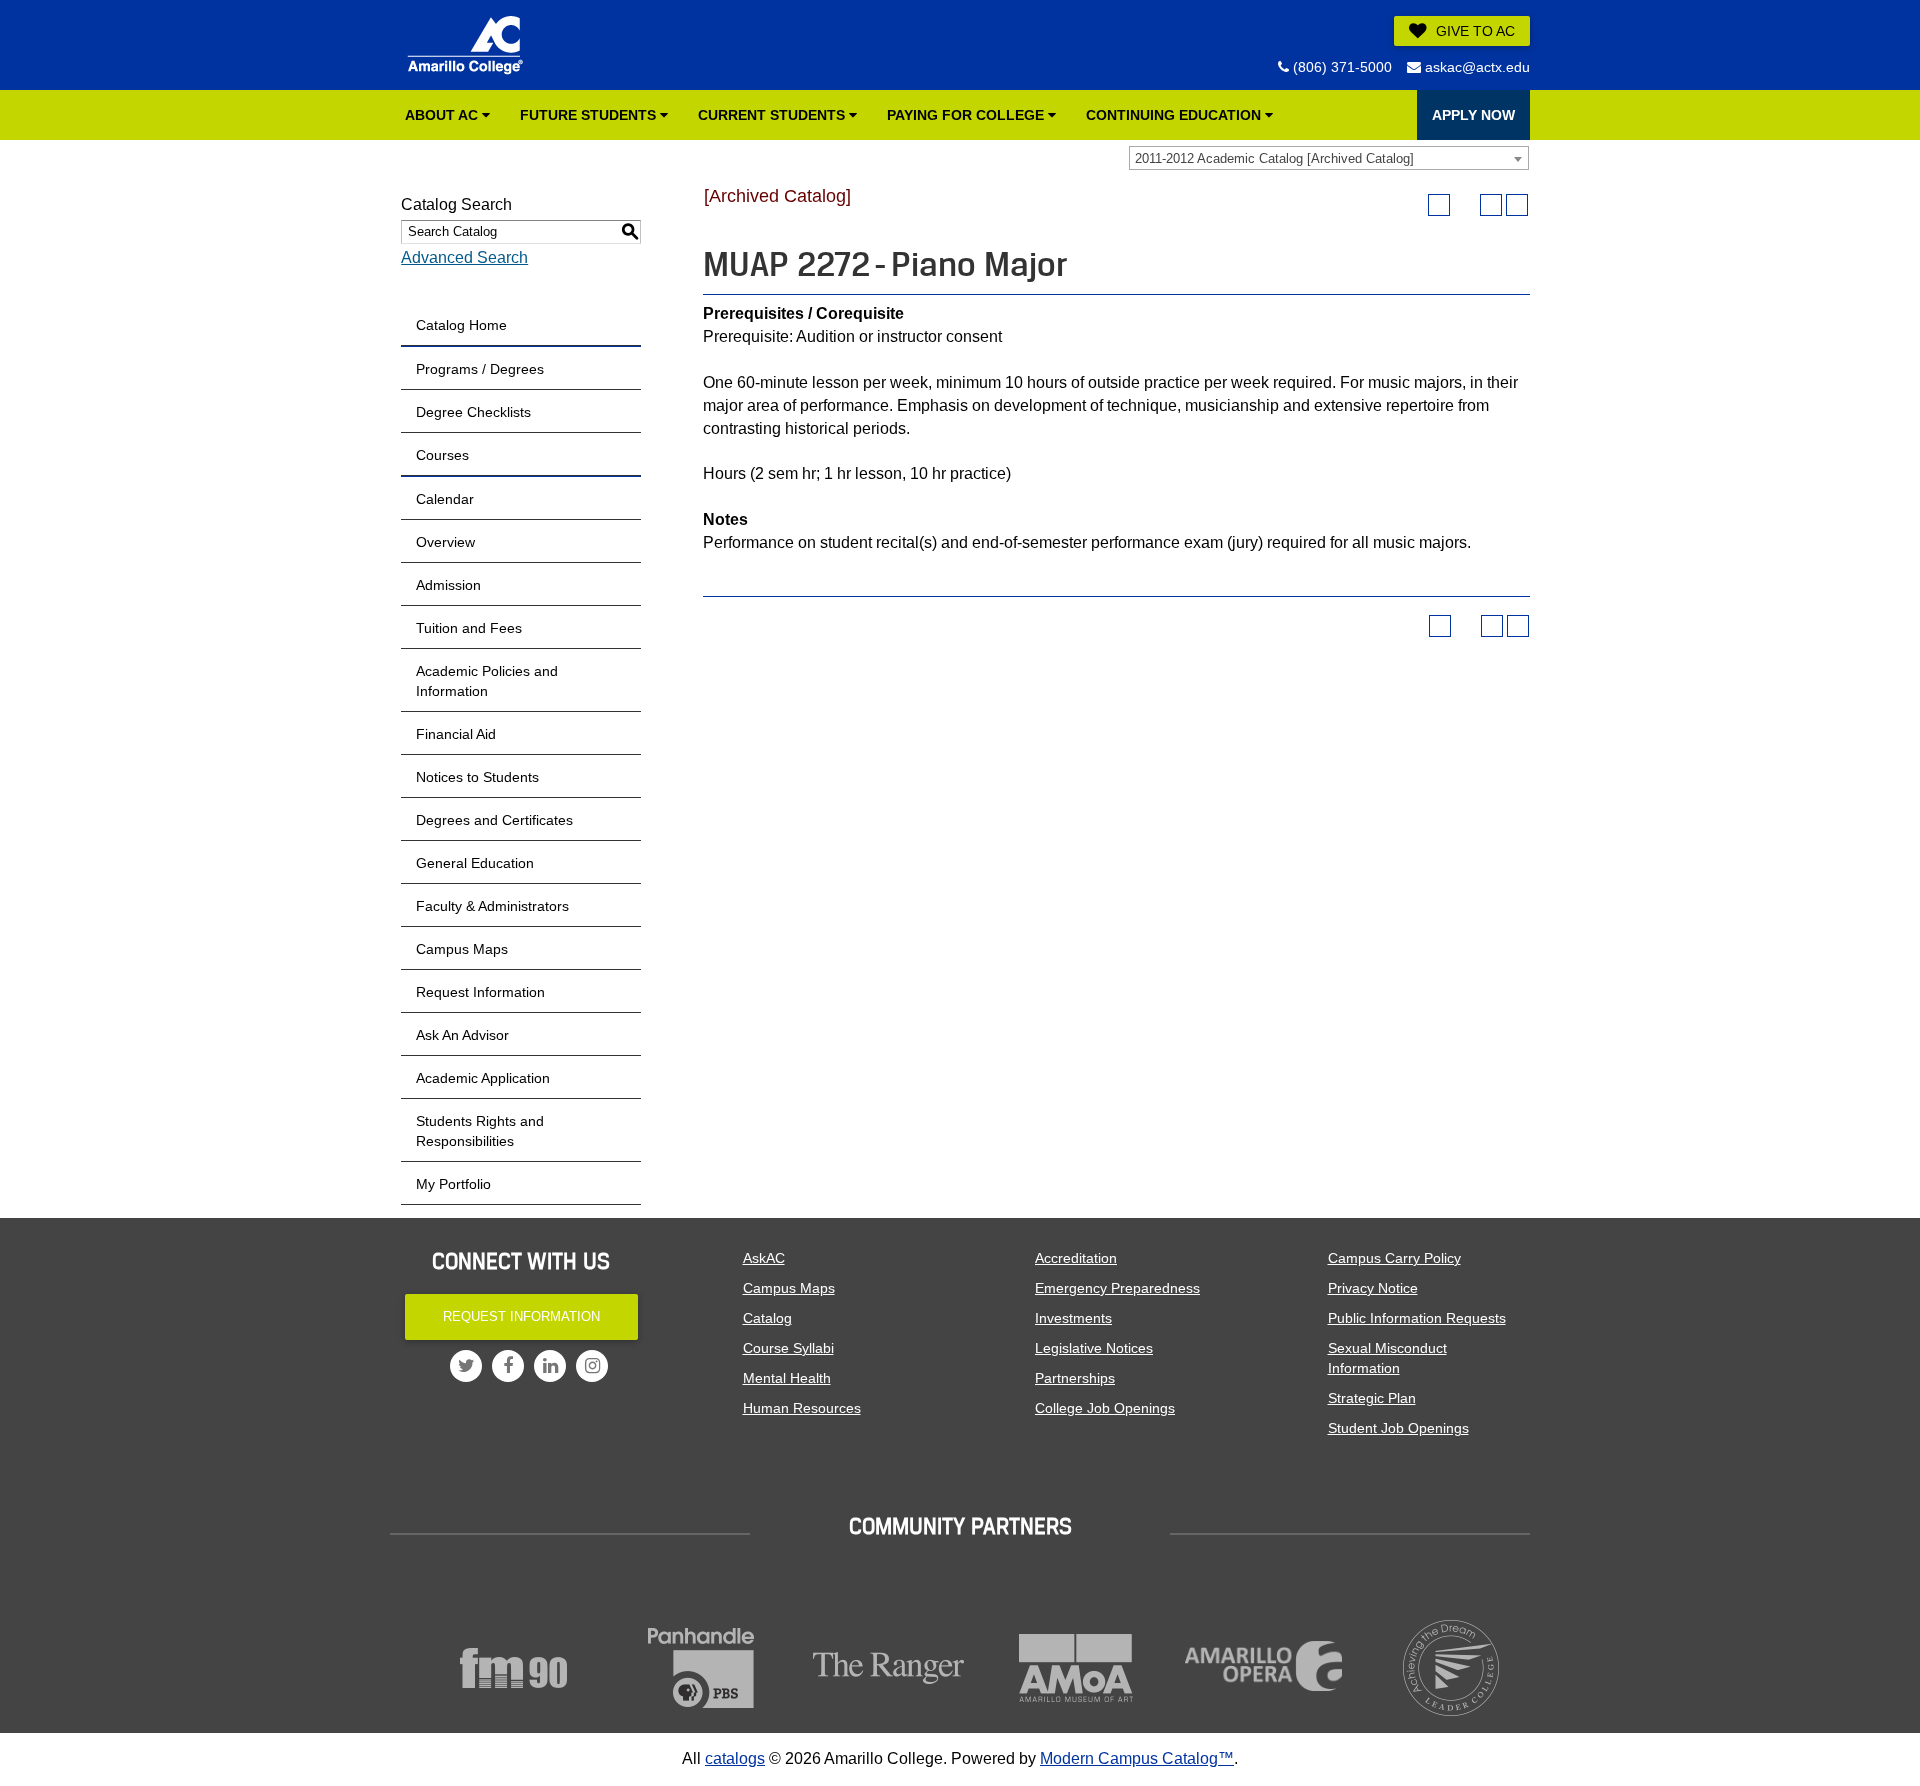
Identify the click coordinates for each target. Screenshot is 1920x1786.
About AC (443, 115)
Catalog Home (461, 325)
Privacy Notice (1373, 1288)
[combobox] (1329, 158)
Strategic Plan (1372, 1398)
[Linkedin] (550, 1366)
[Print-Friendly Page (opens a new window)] (1491, 205)
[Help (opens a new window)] (1517, 205)
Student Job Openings (1398, 1428)
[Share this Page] (1465, 205)
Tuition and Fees (469, 628)
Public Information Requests (1417, 1318)
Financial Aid (456, 734)
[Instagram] (592, 1366)
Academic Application (483, 1078)
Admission (448, 585)
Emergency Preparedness (1117, 1288)
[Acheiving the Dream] (1452, 1668)
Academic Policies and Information (487, 681)
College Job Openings (1105, 1408)
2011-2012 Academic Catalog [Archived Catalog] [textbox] (1274, 158)
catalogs (735, 1758)
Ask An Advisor (462, 1035)
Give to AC (1473, 31)
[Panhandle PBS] (702, 1668)
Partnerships (1075, 1378)
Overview (445, 542)
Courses (442, 455)
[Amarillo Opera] (1264, 1666)
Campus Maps (462, 949)
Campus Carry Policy (1394, 1258)
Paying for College (967, 115)
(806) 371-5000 (1340, 67)
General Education (475, 863)
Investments (1073, 1318)
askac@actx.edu (1475, 67)
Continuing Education (1175, 115)
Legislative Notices (1094, 1348)
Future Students (590, 115)
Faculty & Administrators (492, 906)
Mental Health (787, 1378)
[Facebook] (508, 1366)
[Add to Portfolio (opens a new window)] (1439, 205)
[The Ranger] (889, 1668)
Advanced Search (464, 257)
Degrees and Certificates (494, 820)
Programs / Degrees (480, 369)
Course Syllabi (788, 1348)
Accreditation (1076, 1258)
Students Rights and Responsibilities (480, 1131)
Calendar (445, 499)
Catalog (767, 1318)
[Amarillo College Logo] (465, 45)
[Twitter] (466, 1366)
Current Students (773, 115)
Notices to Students (477, 777)
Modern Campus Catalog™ (1137, 1758)
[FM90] (514, 1668)
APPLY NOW (1473, 115)
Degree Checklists (473, 412)
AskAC (764, 1258)
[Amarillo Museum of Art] (1077, 1668)
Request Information (480, 992)
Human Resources (802, 1408)
